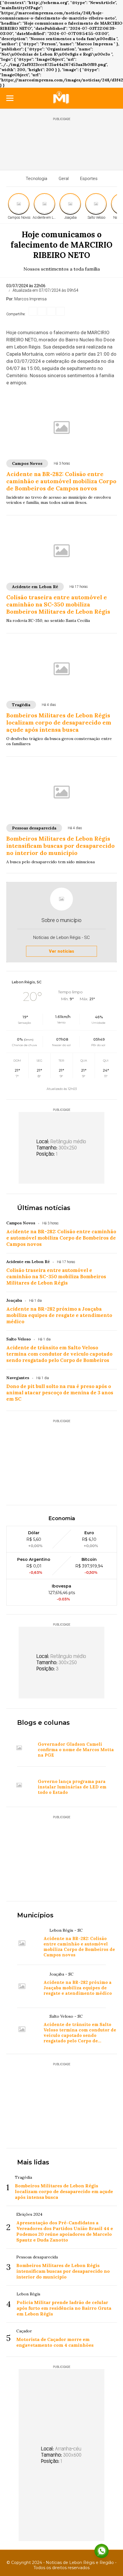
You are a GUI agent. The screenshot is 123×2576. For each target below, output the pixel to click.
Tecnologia (36, 179)
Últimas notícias (44, 1208)
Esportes (89, 179)
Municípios (35, 1915)
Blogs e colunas (43, 1723)
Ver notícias (61, 951)
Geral (64, 179)
